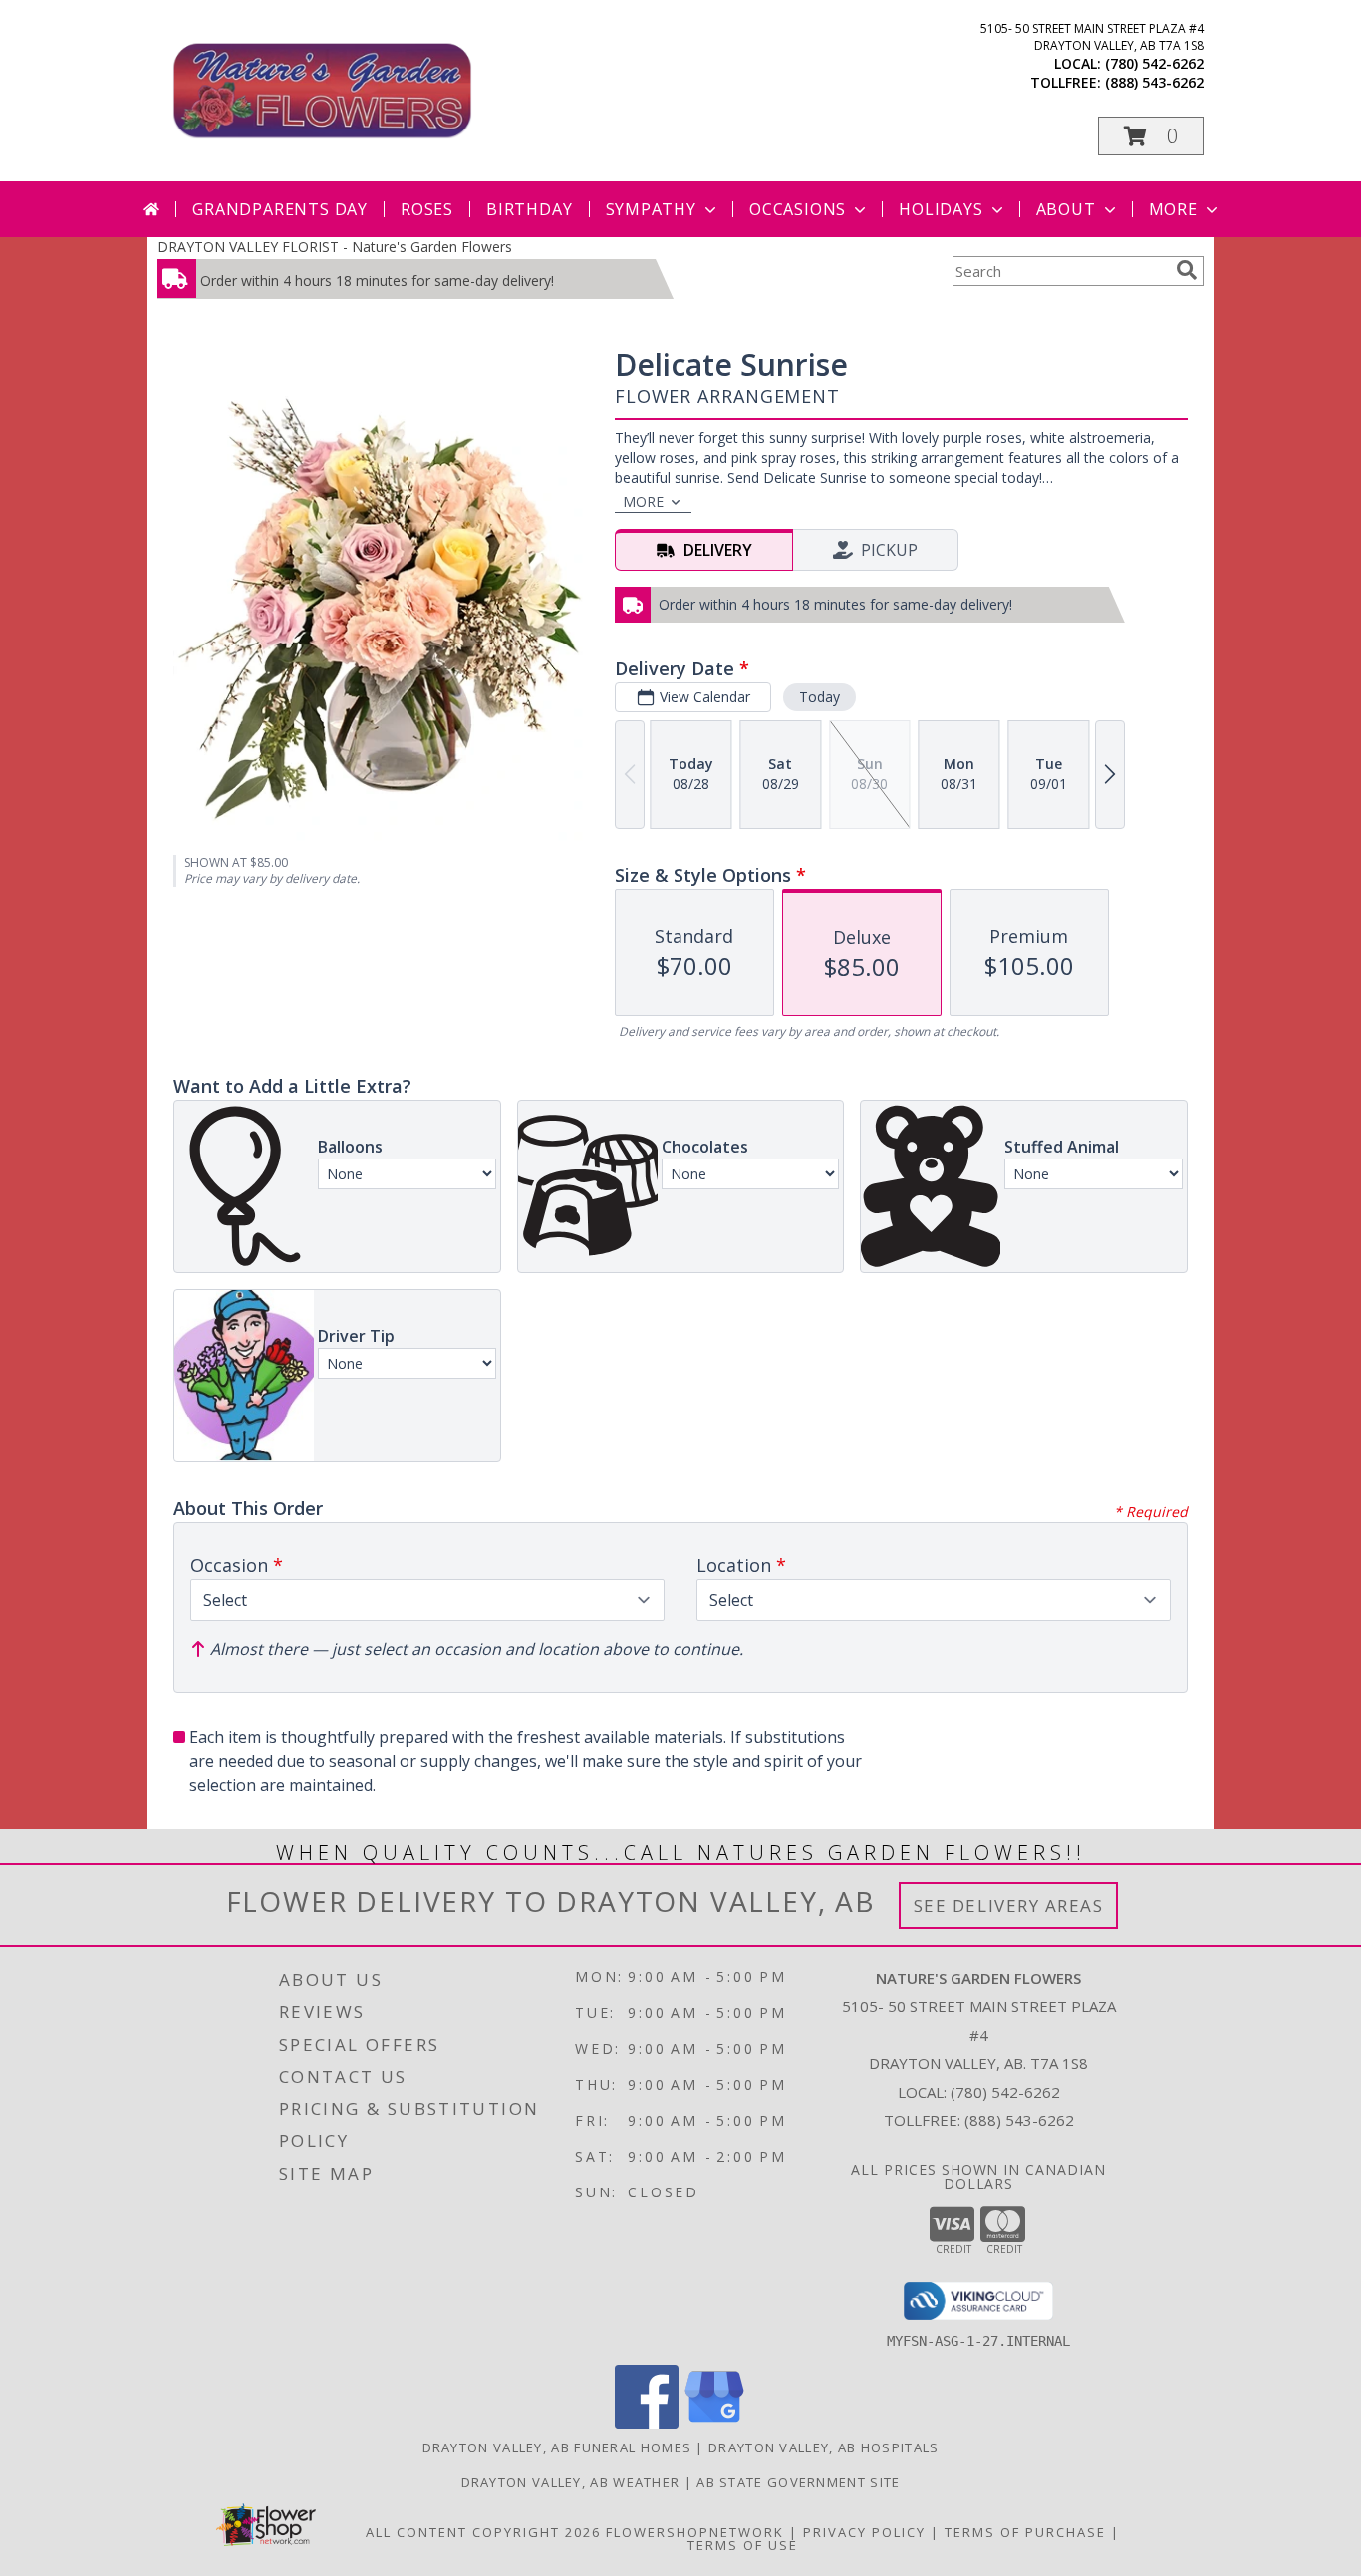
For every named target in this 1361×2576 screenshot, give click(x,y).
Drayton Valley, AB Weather (571, 2482)
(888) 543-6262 (1154, 82)
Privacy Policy (864, 2532)
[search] (1187, 270)
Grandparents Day (280, 209)
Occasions (798, 209)
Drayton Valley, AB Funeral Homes (557, 2447)
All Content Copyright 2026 (483, 2532)
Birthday (529, 209)
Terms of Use (743, 2545)
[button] (1151, 136)
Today (819, 697)
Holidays (941, 209)
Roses (427, 209)
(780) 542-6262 (1154, 63)
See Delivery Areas (1009, 1905)
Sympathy (651, 209)
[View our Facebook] (647, 2423)
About (1066, 209)
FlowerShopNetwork (695, 2532)
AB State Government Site (798, 2482)
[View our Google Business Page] (714, 2423)
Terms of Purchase (1025, 2532)
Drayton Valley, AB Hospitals (823, 2447)
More (1173, 209)
